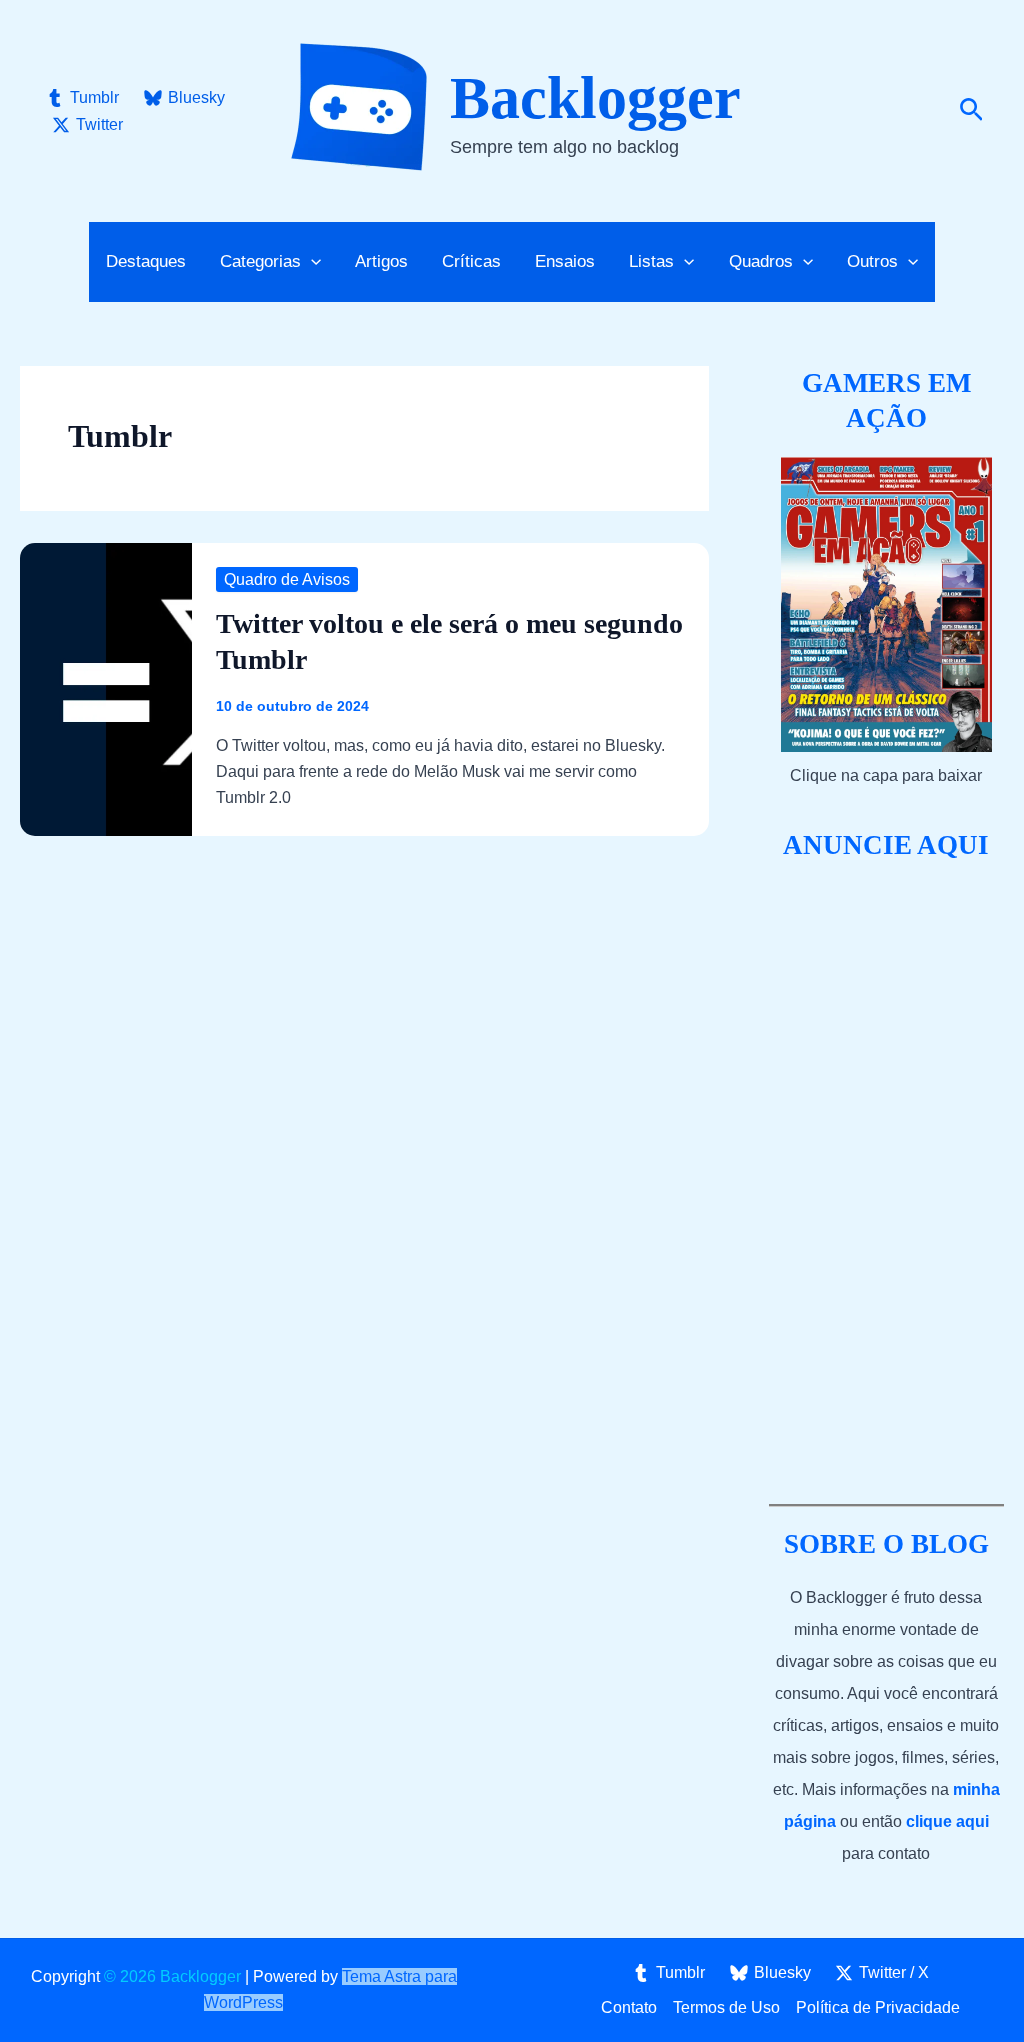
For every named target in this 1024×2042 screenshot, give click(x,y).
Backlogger (595, 98)
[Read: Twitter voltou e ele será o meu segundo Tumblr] (106, 688)
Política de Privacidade (878, 2007)
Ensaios (565, 261)
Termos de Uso (726, 2007)
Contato (629, 2007)
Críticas (471, 261)
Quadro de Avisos (287, 579)
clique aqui (947, 1821)
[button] (971, 111)
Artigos (381, 261)
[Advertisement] (886, 1184)
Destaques (146, 261)
